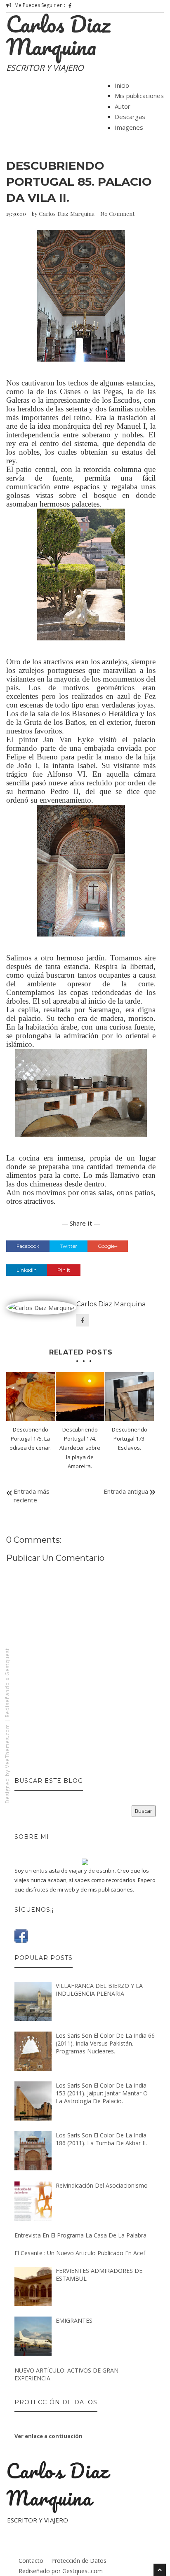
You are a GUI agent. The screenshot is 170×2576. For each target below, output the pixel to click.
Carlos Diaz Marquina (58, 35)
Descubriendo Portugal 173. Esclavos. (130, 1439)
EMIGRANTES (74, 2320)
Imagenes (129, 127)
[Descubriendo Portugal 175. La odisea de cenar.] (31, 1397)
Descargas (130, 117)
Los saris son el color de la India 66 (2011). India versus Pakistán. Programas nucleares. (105, 2043)
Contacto (31, 2561)
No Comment (118, 214)
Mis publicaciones (139, 96)
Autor (123, 106)
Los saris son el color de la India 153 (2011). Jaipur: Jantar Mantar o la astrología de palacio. (102, 2093)
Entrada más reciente (32, 1496)
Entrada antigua (126, 1491)
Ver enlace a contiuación (48, 2436)
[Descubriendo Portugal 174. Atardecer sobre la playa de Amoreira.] (80, 1397)
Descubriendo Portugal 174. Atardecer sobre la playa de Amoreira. (80, 1448)
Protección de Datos (79, 2561)
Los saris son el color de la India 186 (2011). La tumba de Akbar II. (101, 2139)
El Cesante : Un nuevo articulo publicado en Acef (80, 2253)
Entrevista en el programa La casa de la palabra (80, 2235)
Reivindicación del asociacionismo (102, 2185)
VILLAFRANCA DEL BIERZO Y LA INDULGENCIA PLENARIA (99, 1990)
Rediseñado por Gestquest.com (61, 2571)
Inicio (122, 85)
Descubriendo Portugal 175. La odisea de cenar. (31, 1439)
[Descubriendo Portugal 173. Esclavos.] (130, 1397)
